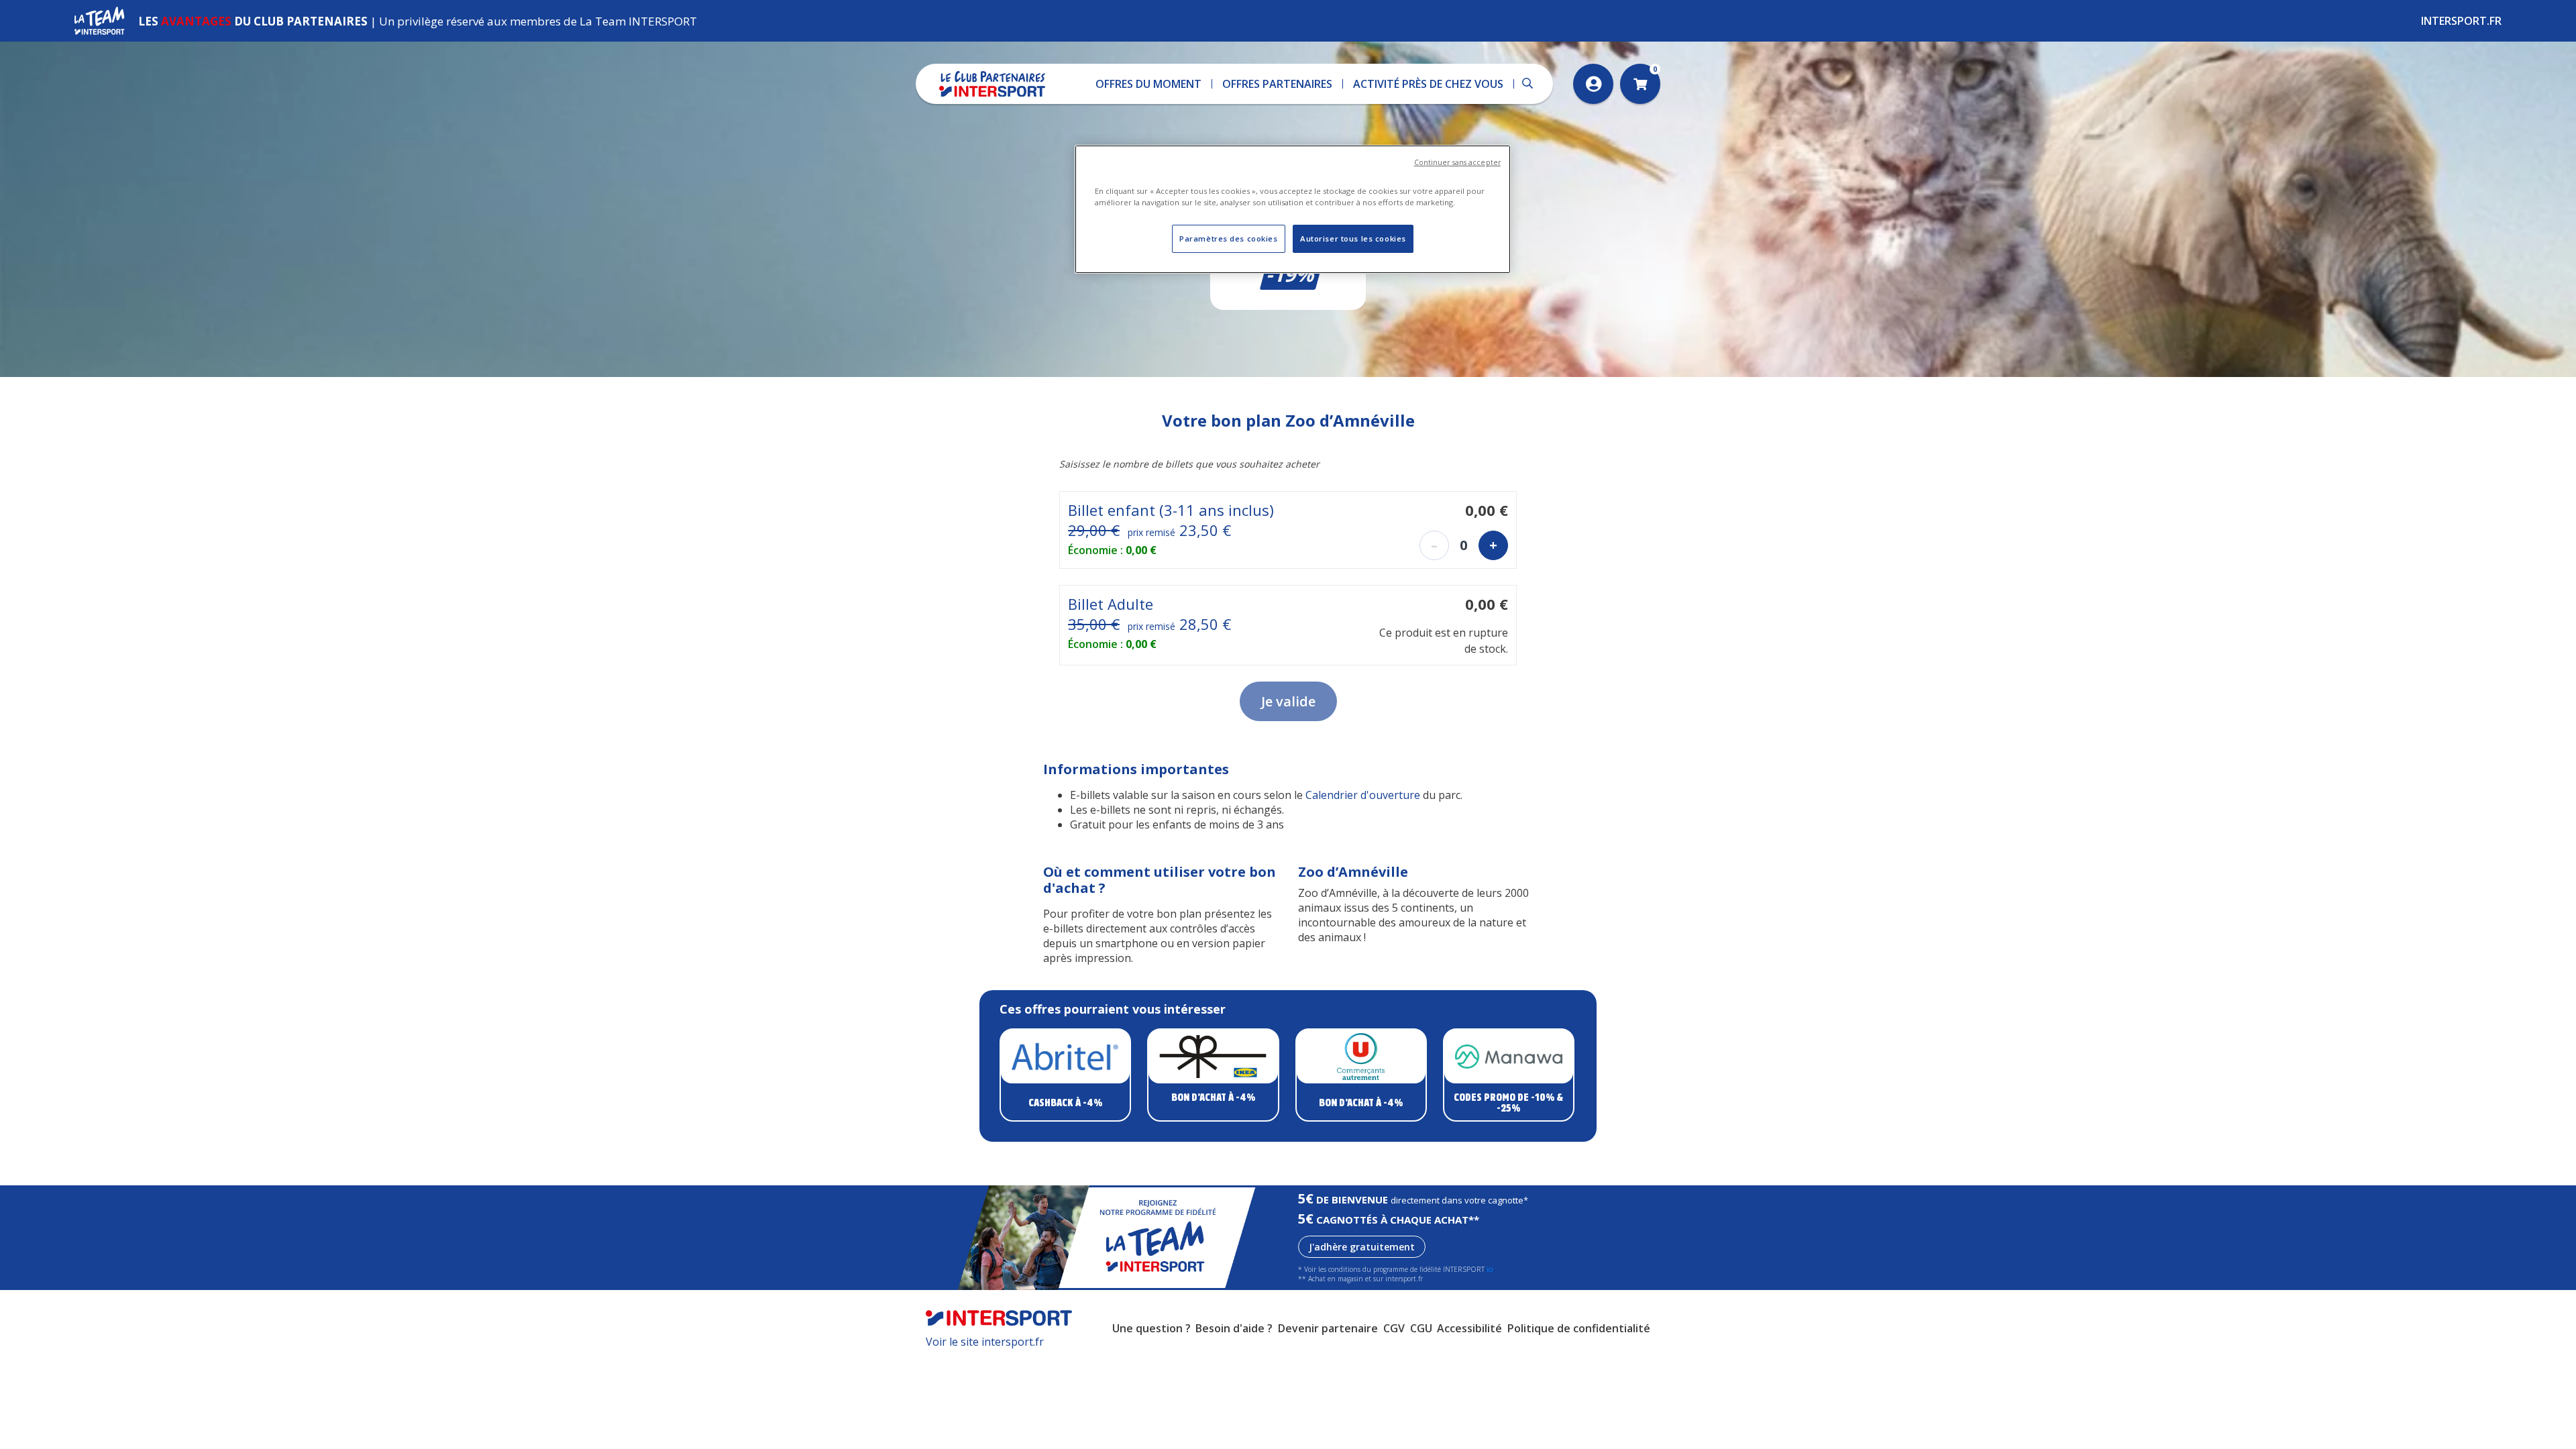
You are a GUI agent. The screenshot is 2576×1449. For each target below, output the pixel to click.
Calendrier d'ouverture (1364, 795)
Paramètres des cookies (1229, 238)
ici (1490, 1269)
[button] (1149, 84)
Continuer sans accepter (1457, 162)
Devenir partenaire (1328, 1328)
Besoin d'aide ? (1234, 1328)
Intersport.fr (2461, 21)
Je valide (1288, 701)
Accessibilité (1469, 1328)
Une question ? (1151, 1328)
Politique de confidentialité (1579, 1328)
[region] (1293, 209)
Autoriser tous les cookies (1353, 238)
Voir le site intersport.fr (985, 1342)
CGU (1421, 1328)
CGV (1394, 1328)
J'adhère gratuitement (1362, 1247)
